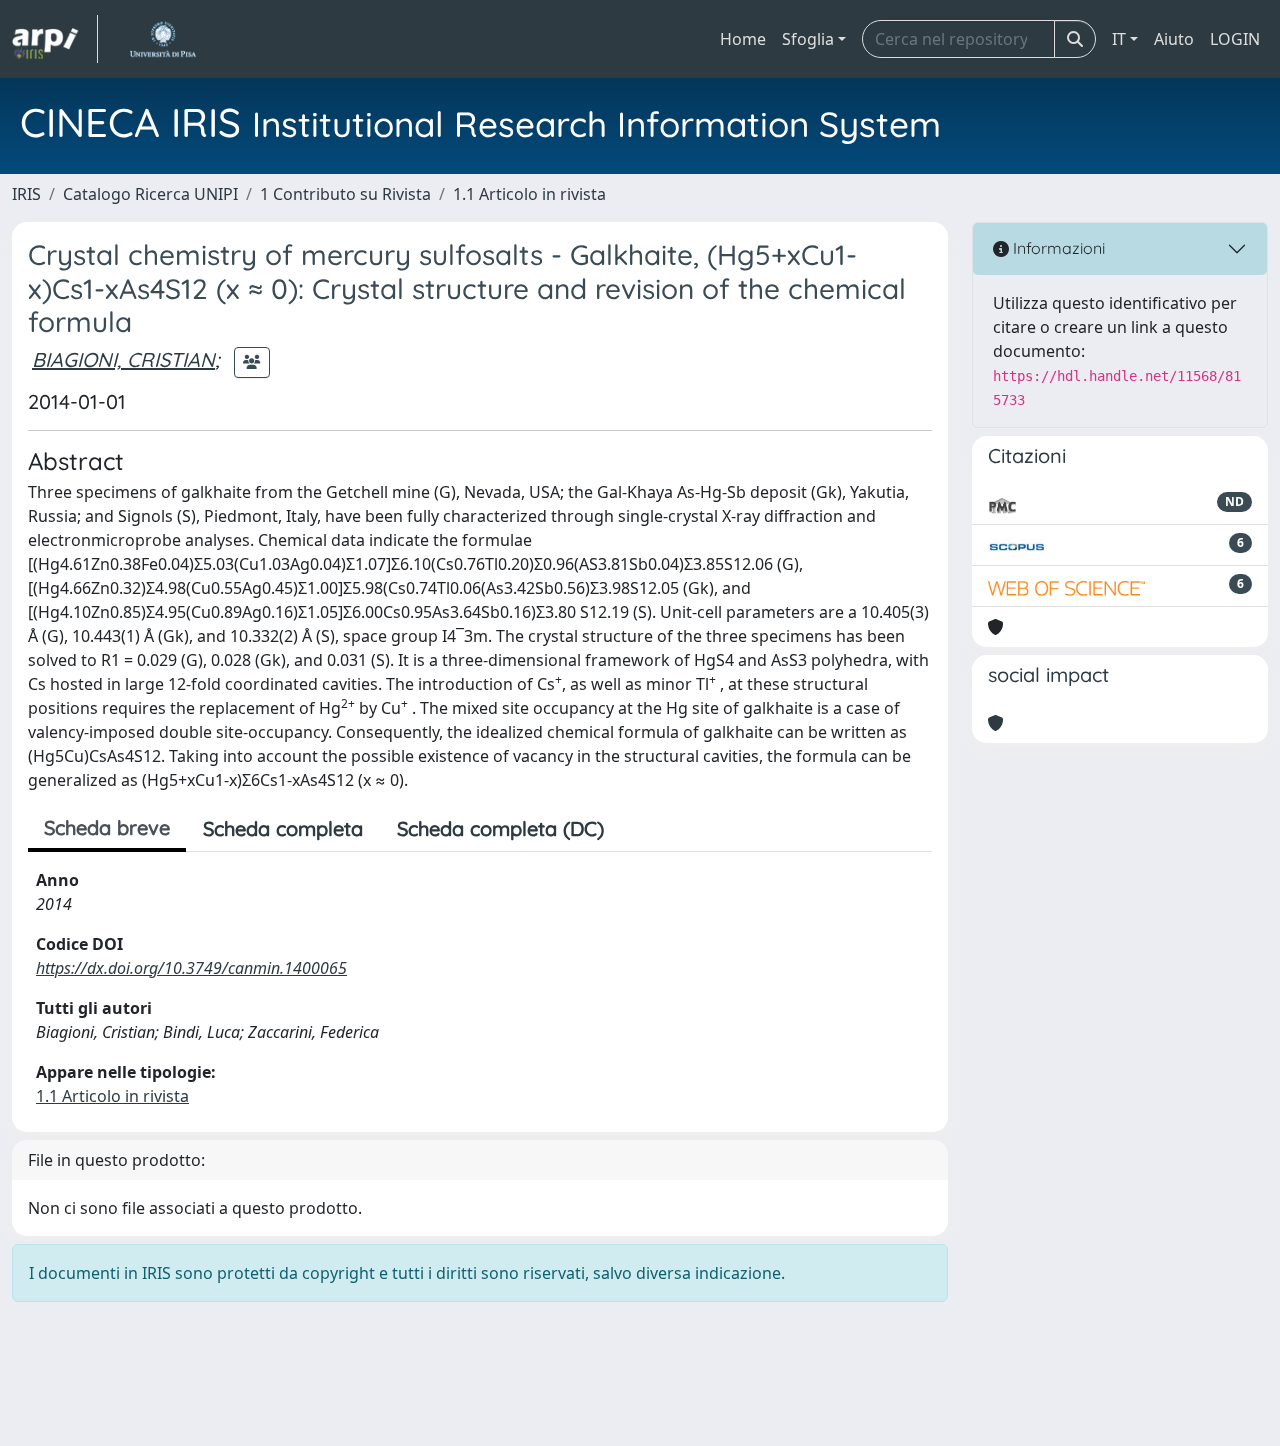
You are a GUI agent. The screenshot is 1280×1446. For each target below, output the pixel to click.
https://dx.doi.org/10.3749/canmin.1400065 (191, 968)
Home (743, 39)
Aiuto (1174, 39)
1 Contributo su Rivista (345, 194)
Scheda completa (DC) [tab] (500, 828)
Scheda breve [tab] (107, 827)
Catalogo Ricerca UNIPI (150, 194)
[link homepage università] (162, 39)
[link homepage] (55, 39)
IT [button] (1119, 39)
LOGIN (1235, 39)
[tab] (638, 829)
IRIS (26, 194)
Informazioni (1057, 248)
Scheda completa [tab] (283, 828)
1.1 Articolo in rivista (529, 194)
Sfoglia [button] (808, 39)
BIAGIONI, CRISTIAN (123, 359)
